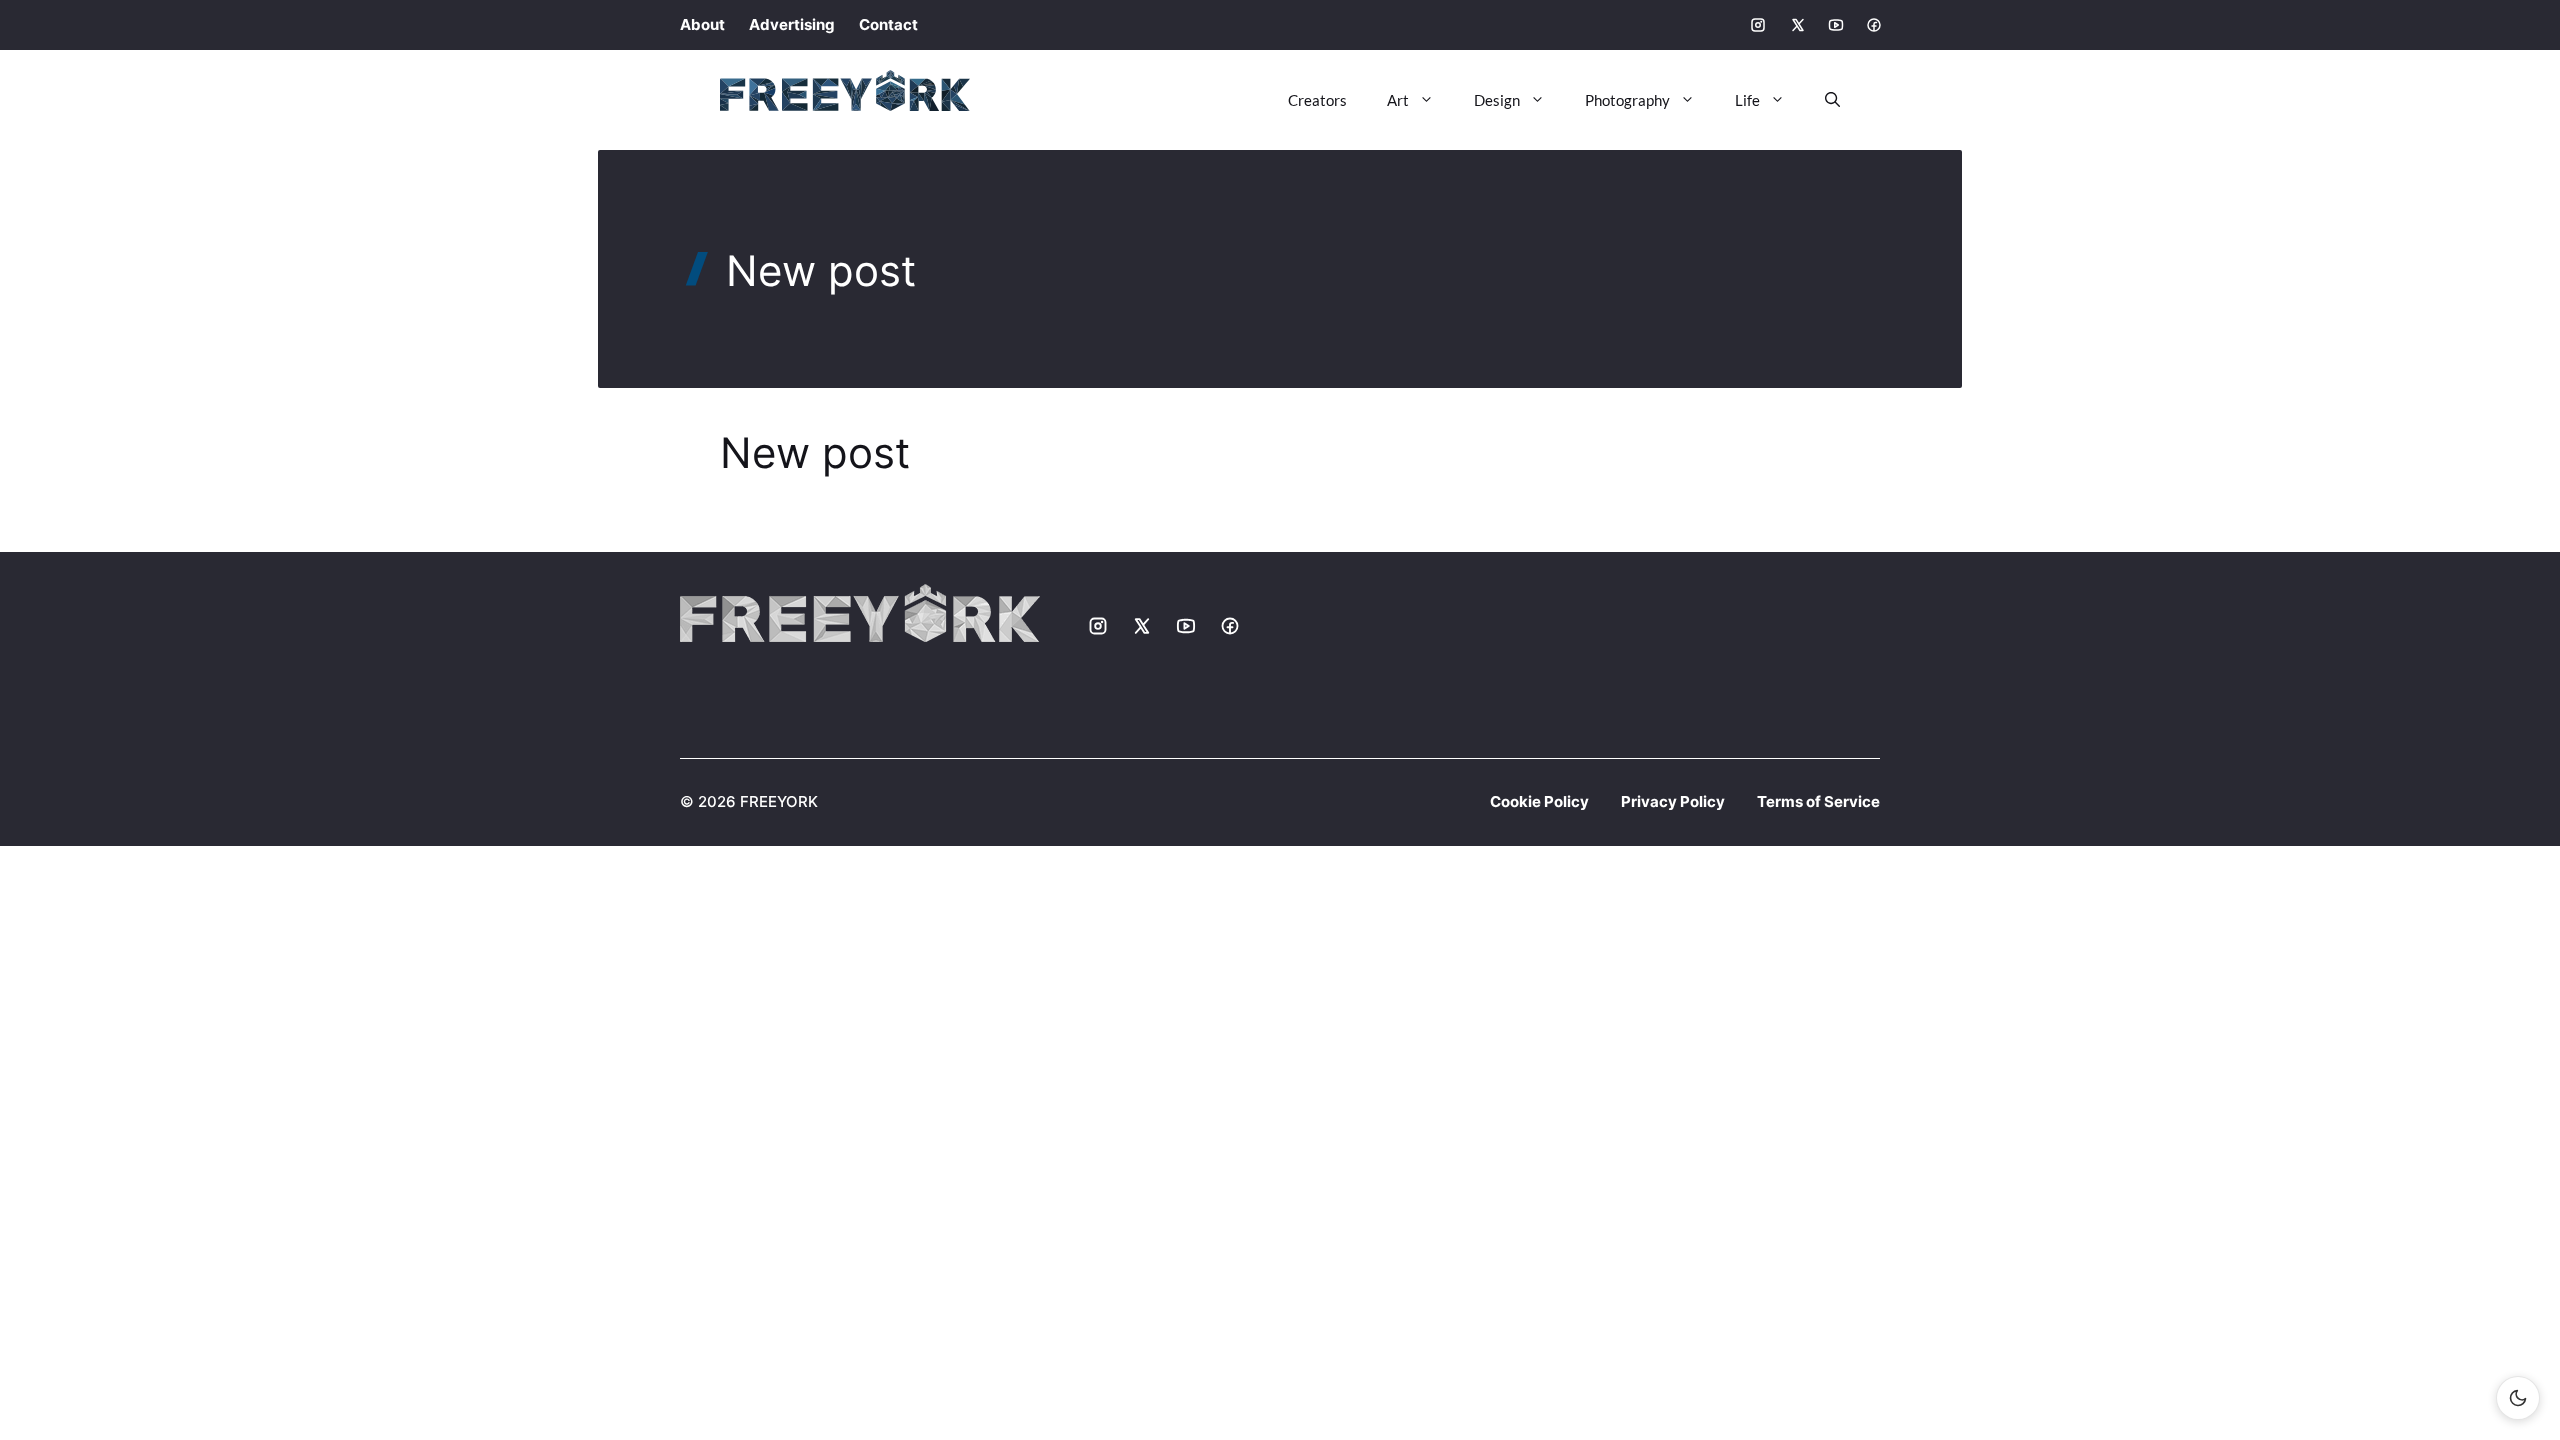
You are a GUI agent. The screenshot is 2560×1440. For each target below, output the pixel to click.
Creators (1317, 100)
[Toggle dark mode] (2518, 1398)
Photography (1627, 100)
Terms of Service (1818, 801)
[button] (1822, 100)
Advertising (792, 24)
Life (1747, 100)
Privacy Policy (1673, 801)
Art (1398, 100)
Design (1497, 100)
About (702, 24)
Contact (888, 24)
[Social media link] (1758, 25)
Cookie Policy (1539, 801)
